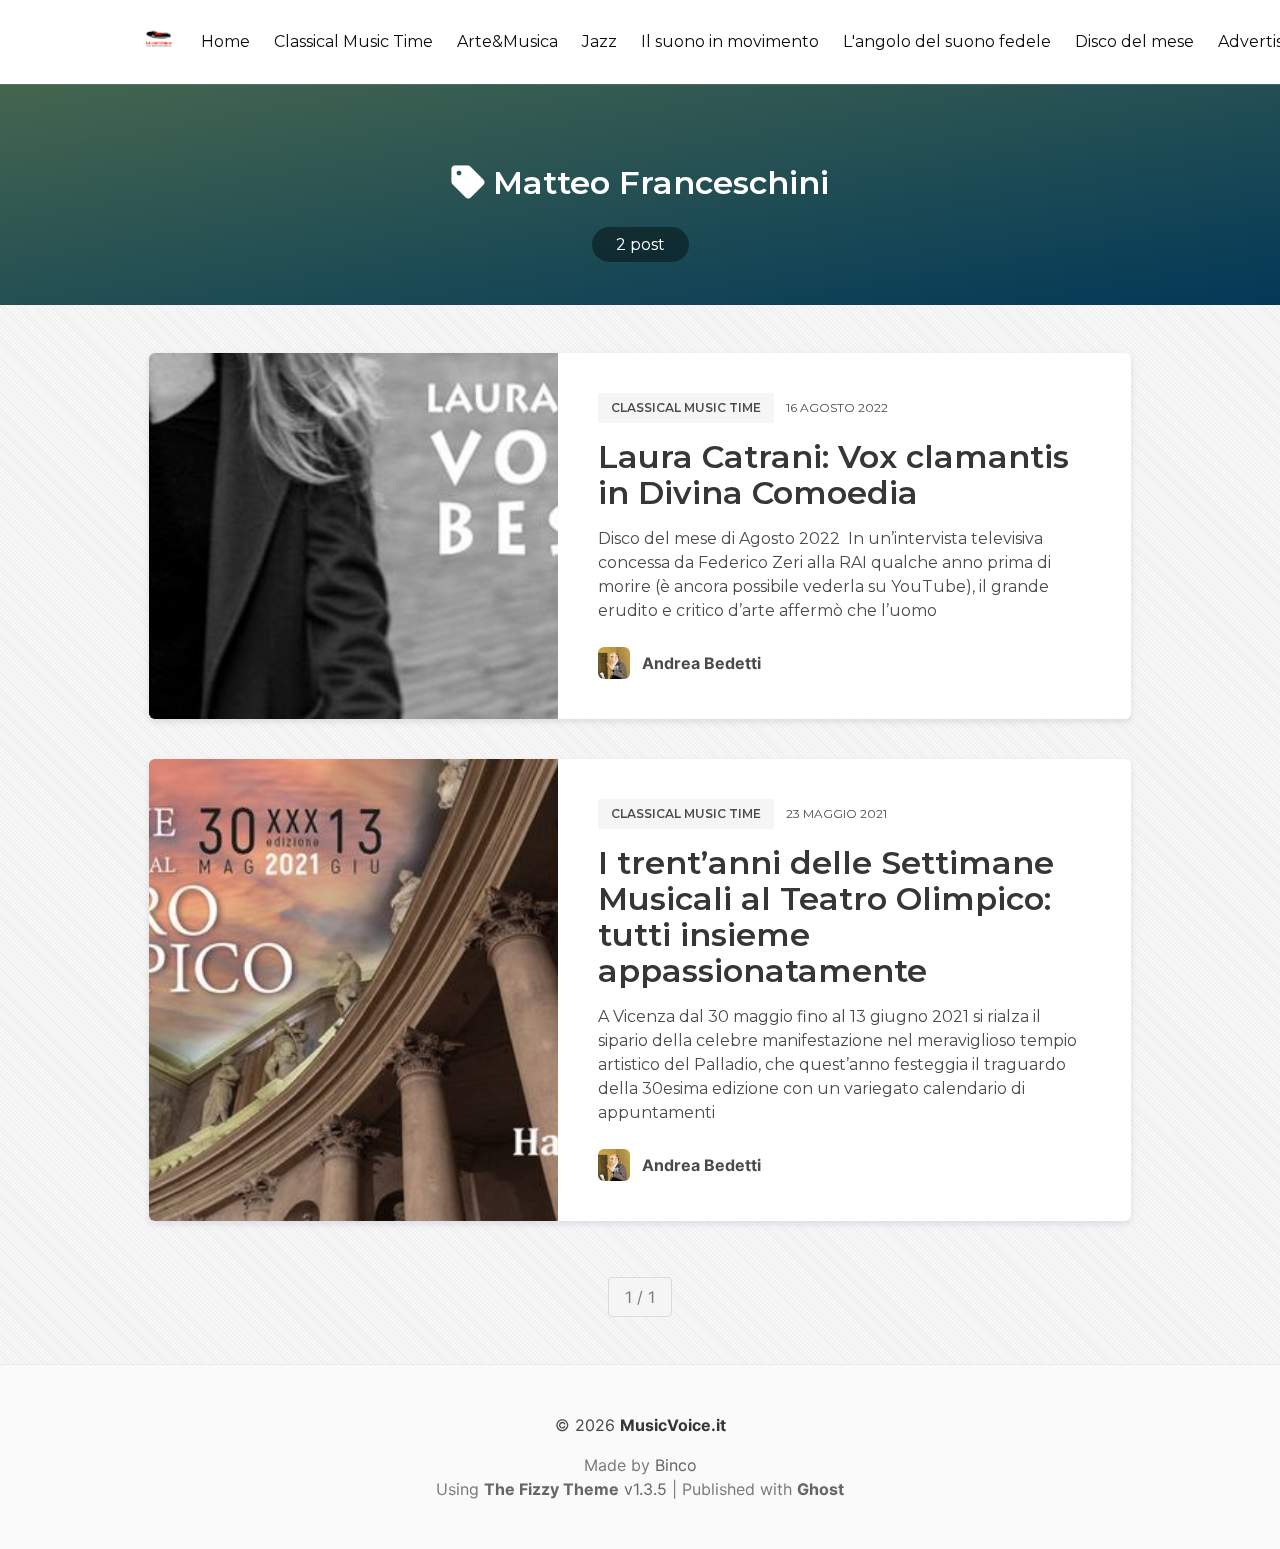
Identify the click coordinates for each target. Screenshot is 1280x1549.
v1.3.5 (575, 1489)
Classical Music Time (353, 41)
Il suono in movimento (730, 41)
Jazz (599, 41)
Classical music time (686, 407)
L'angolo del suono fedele (947, 41)
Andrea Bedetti (701, 663)
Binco (676, 1465)
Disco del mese (1134, 41)
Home (225, 41)
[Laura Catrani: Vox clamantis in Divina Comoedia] (353, 536)
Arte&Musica (507, 41)
